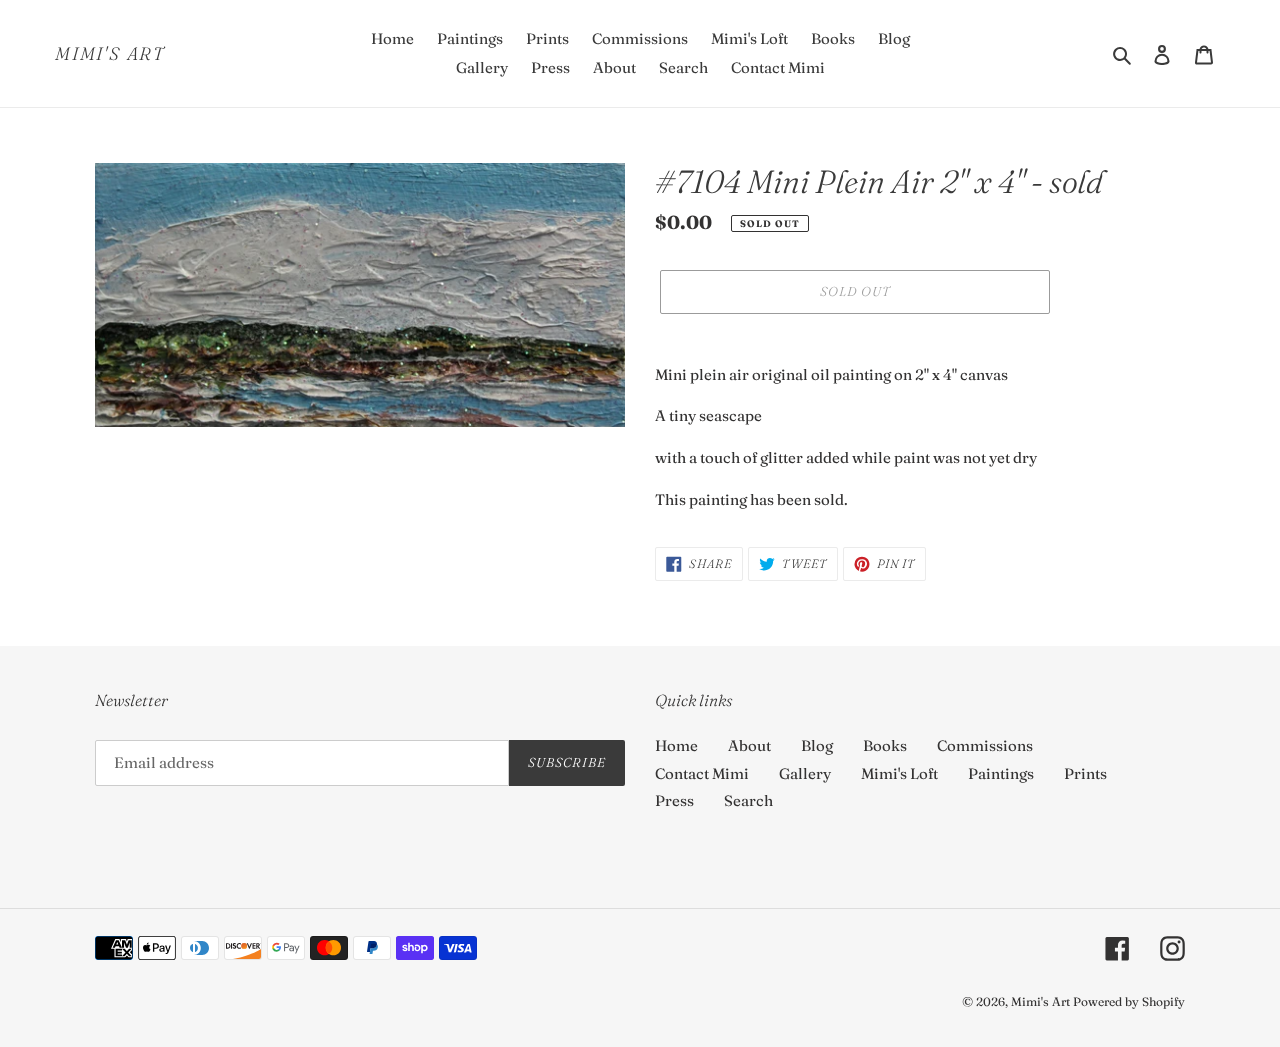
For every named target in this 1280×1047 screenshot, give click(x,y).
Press (674, 800)
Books (885, 745)
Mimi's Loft (899, 773)
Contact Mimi (702, 773)
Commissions (985, 745)
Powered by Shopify (1129, 1001)
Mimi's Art (110, 54)
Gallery (805, 773)
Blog (817, 745)
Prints (1085, 773)
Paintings (1001, 773)
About (749, 745)
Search (748, 800)
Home (676, 745)
